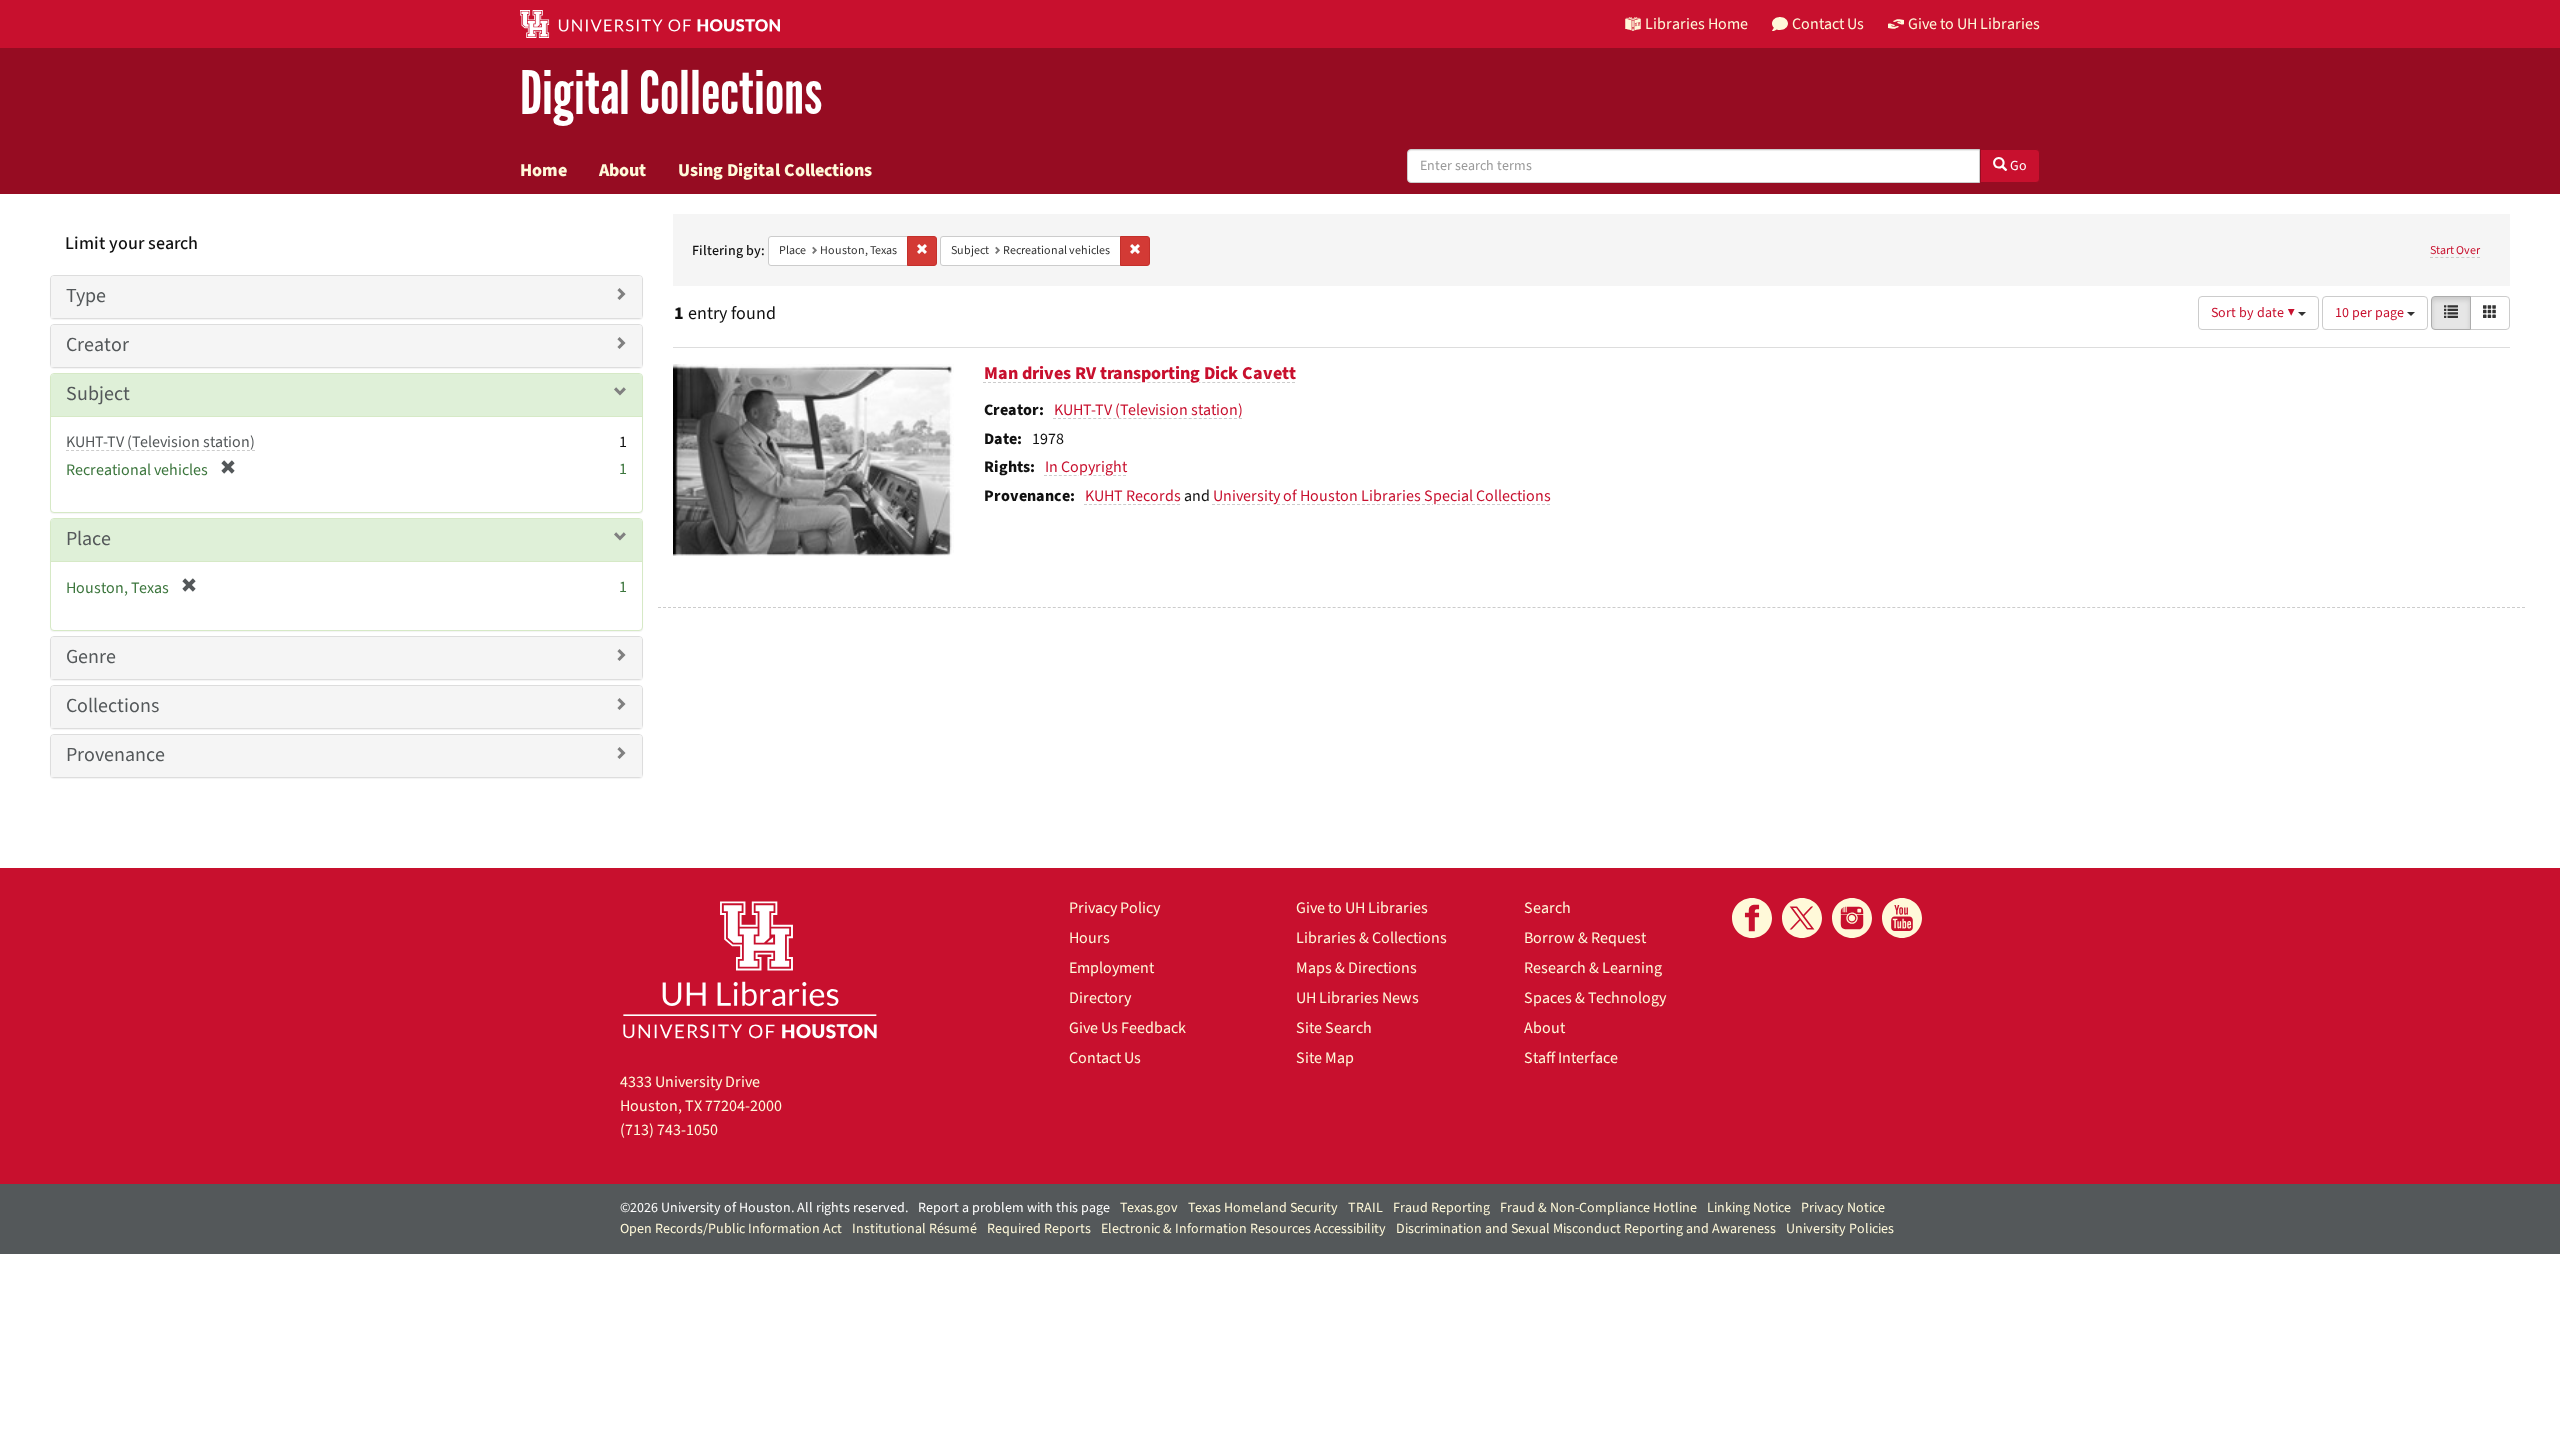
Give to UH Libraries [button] (1974, 24)
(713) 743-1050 (669, 1130)
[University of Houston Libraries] (750, 969)
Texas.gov (1149, 1208)
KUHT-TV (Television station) (1148, 410)
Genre (91, 657)
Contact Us (1105, 1058)
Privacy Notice (1843, 1208)
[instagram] (1852, 918)
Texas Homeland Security (1263, 1208)
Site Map (1325, 1058)
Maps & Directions (1356, 968)
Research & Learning (1593, 968)
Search (1547, 908)
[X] (1802, 918)
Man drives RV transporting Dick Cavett (1140, 373)
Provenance (115, 755)
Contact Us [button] (1828, 24)
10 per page (2371, 313)
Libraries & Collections (1371, 938)
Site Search (1334, 1028)
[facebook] (1752, 918)
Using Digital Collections (775, 170)
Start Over (2455, 250)
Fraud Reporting (1441, 1208)
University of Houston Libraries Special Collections (1382, 496)
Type (86, 296)
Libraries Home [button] (1696, 24)
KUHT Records (1133, 496)
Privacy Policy (1114, 908)
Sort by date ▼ (2254, 313)
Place (88, 539)
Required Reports (1039, 1229)
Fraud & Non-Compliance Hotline (1598, 1208)
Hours (1089, 938)
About (622, 170)
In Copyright (1086, 467)
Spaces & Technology (1595, 998)
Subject (98, 394)
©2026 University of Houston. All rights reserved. (764, 1208)
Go (2017, 166)
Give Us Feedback (1127, 1028)
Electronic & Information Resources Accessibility (1243, 1229)
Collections (112, 706)
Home (543, 170)
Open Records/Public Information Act (731, 1229)
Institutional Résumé (914, 1229)
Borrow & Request (1585, 938)
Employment (1111, 968)
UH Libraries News (1357, 998)
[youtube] (1902, 918)
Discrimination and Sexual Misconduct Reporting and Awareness (1586, 1229)
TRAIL (1365, 1208)
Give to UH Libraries (1362, 908)
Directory (1100, 998)
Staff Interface (1571, 1058)
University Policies (1840, 1229)
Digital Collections (671, 94)
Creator (97, 345)
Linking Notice (1749, 1208)
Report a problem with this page (1014, 1208)
